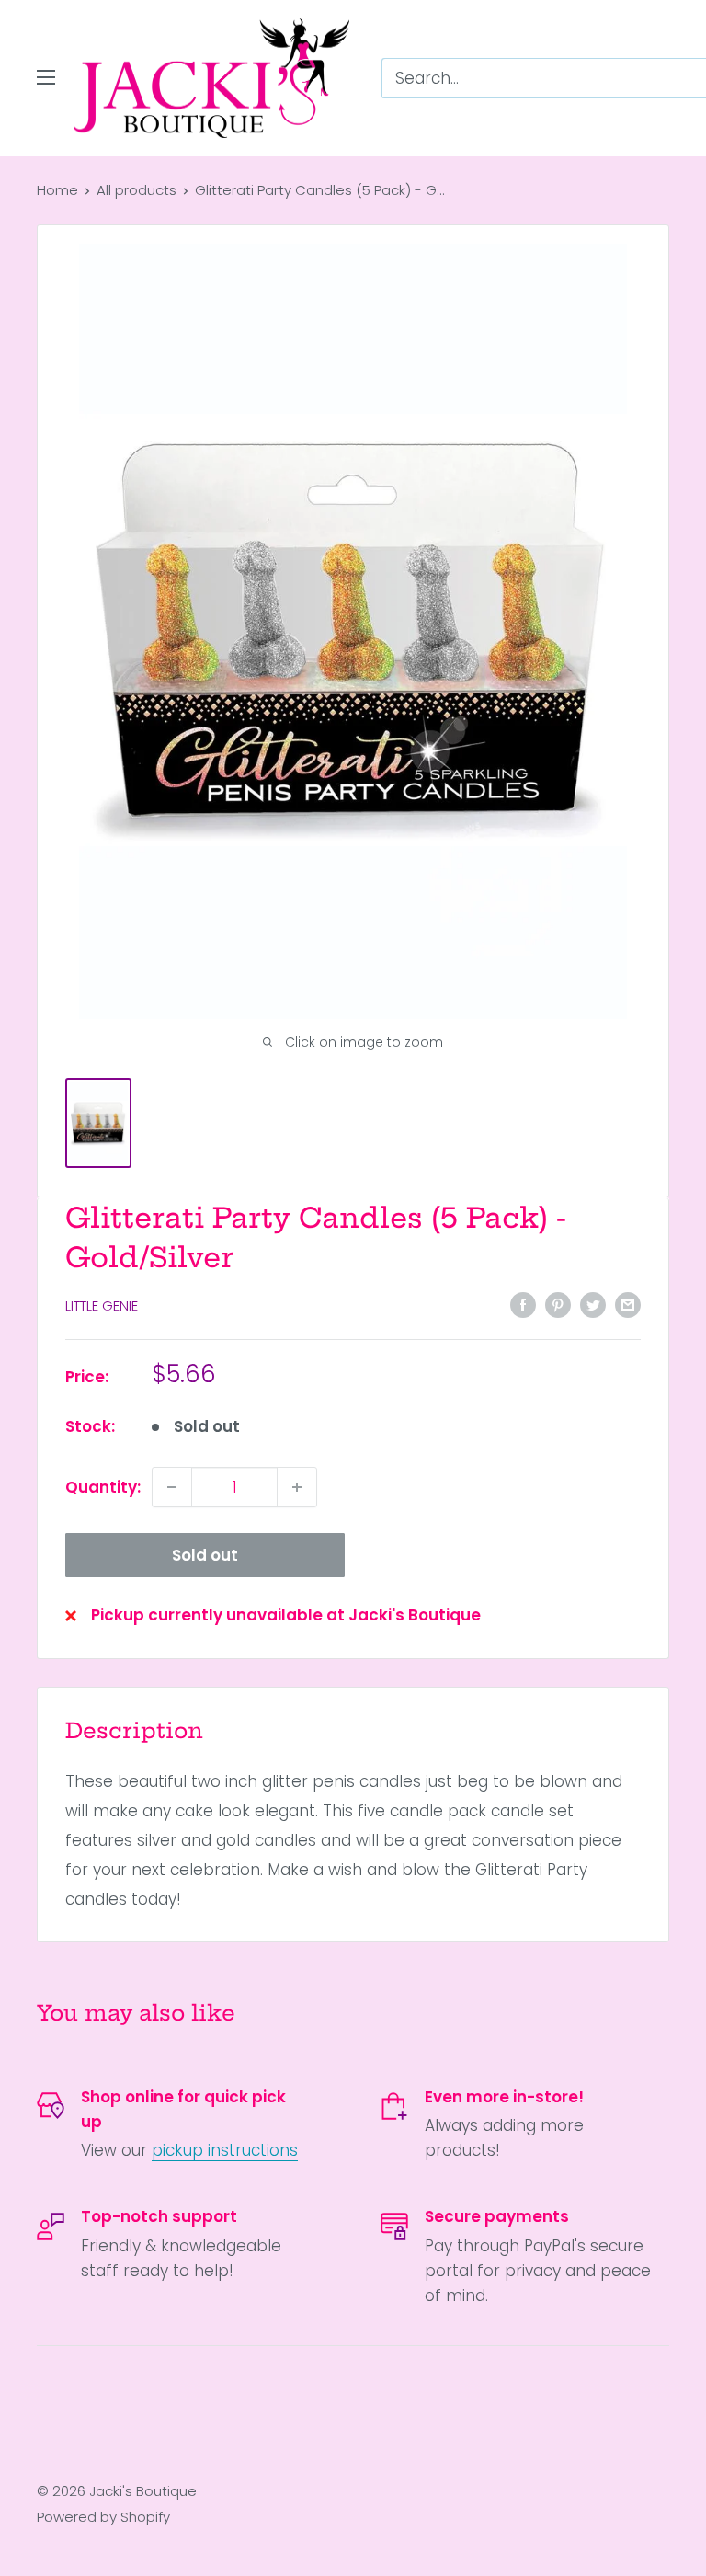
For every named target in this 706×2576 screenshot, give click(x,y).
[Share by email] (628, 1304)
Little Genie (102, 1305)
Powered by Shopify (103, 2517)
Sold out (205, 1555)
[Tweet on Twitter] (593, 1304)
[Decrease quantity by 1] (172, 1487)
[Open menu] (46, 77)
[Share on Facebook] (523, 1304)
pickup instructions (225, 2150)
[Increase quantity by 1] (297, 1487)
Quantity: (103, 1487)
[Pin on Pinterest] (558, 1304)
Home (57, 190)
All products (137, 190)
